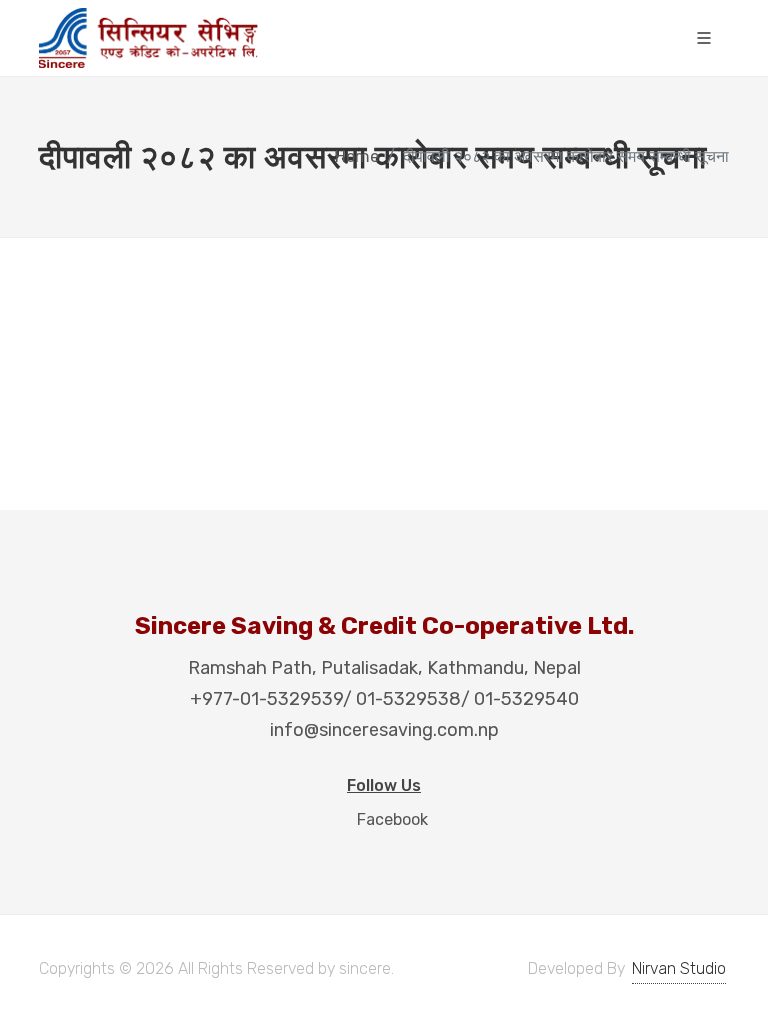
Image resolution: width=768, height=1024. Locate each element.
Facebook (390, 819)
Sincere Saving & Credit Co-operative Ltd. (384, 626)
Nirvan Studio (679, 968)
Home (357, 156)
